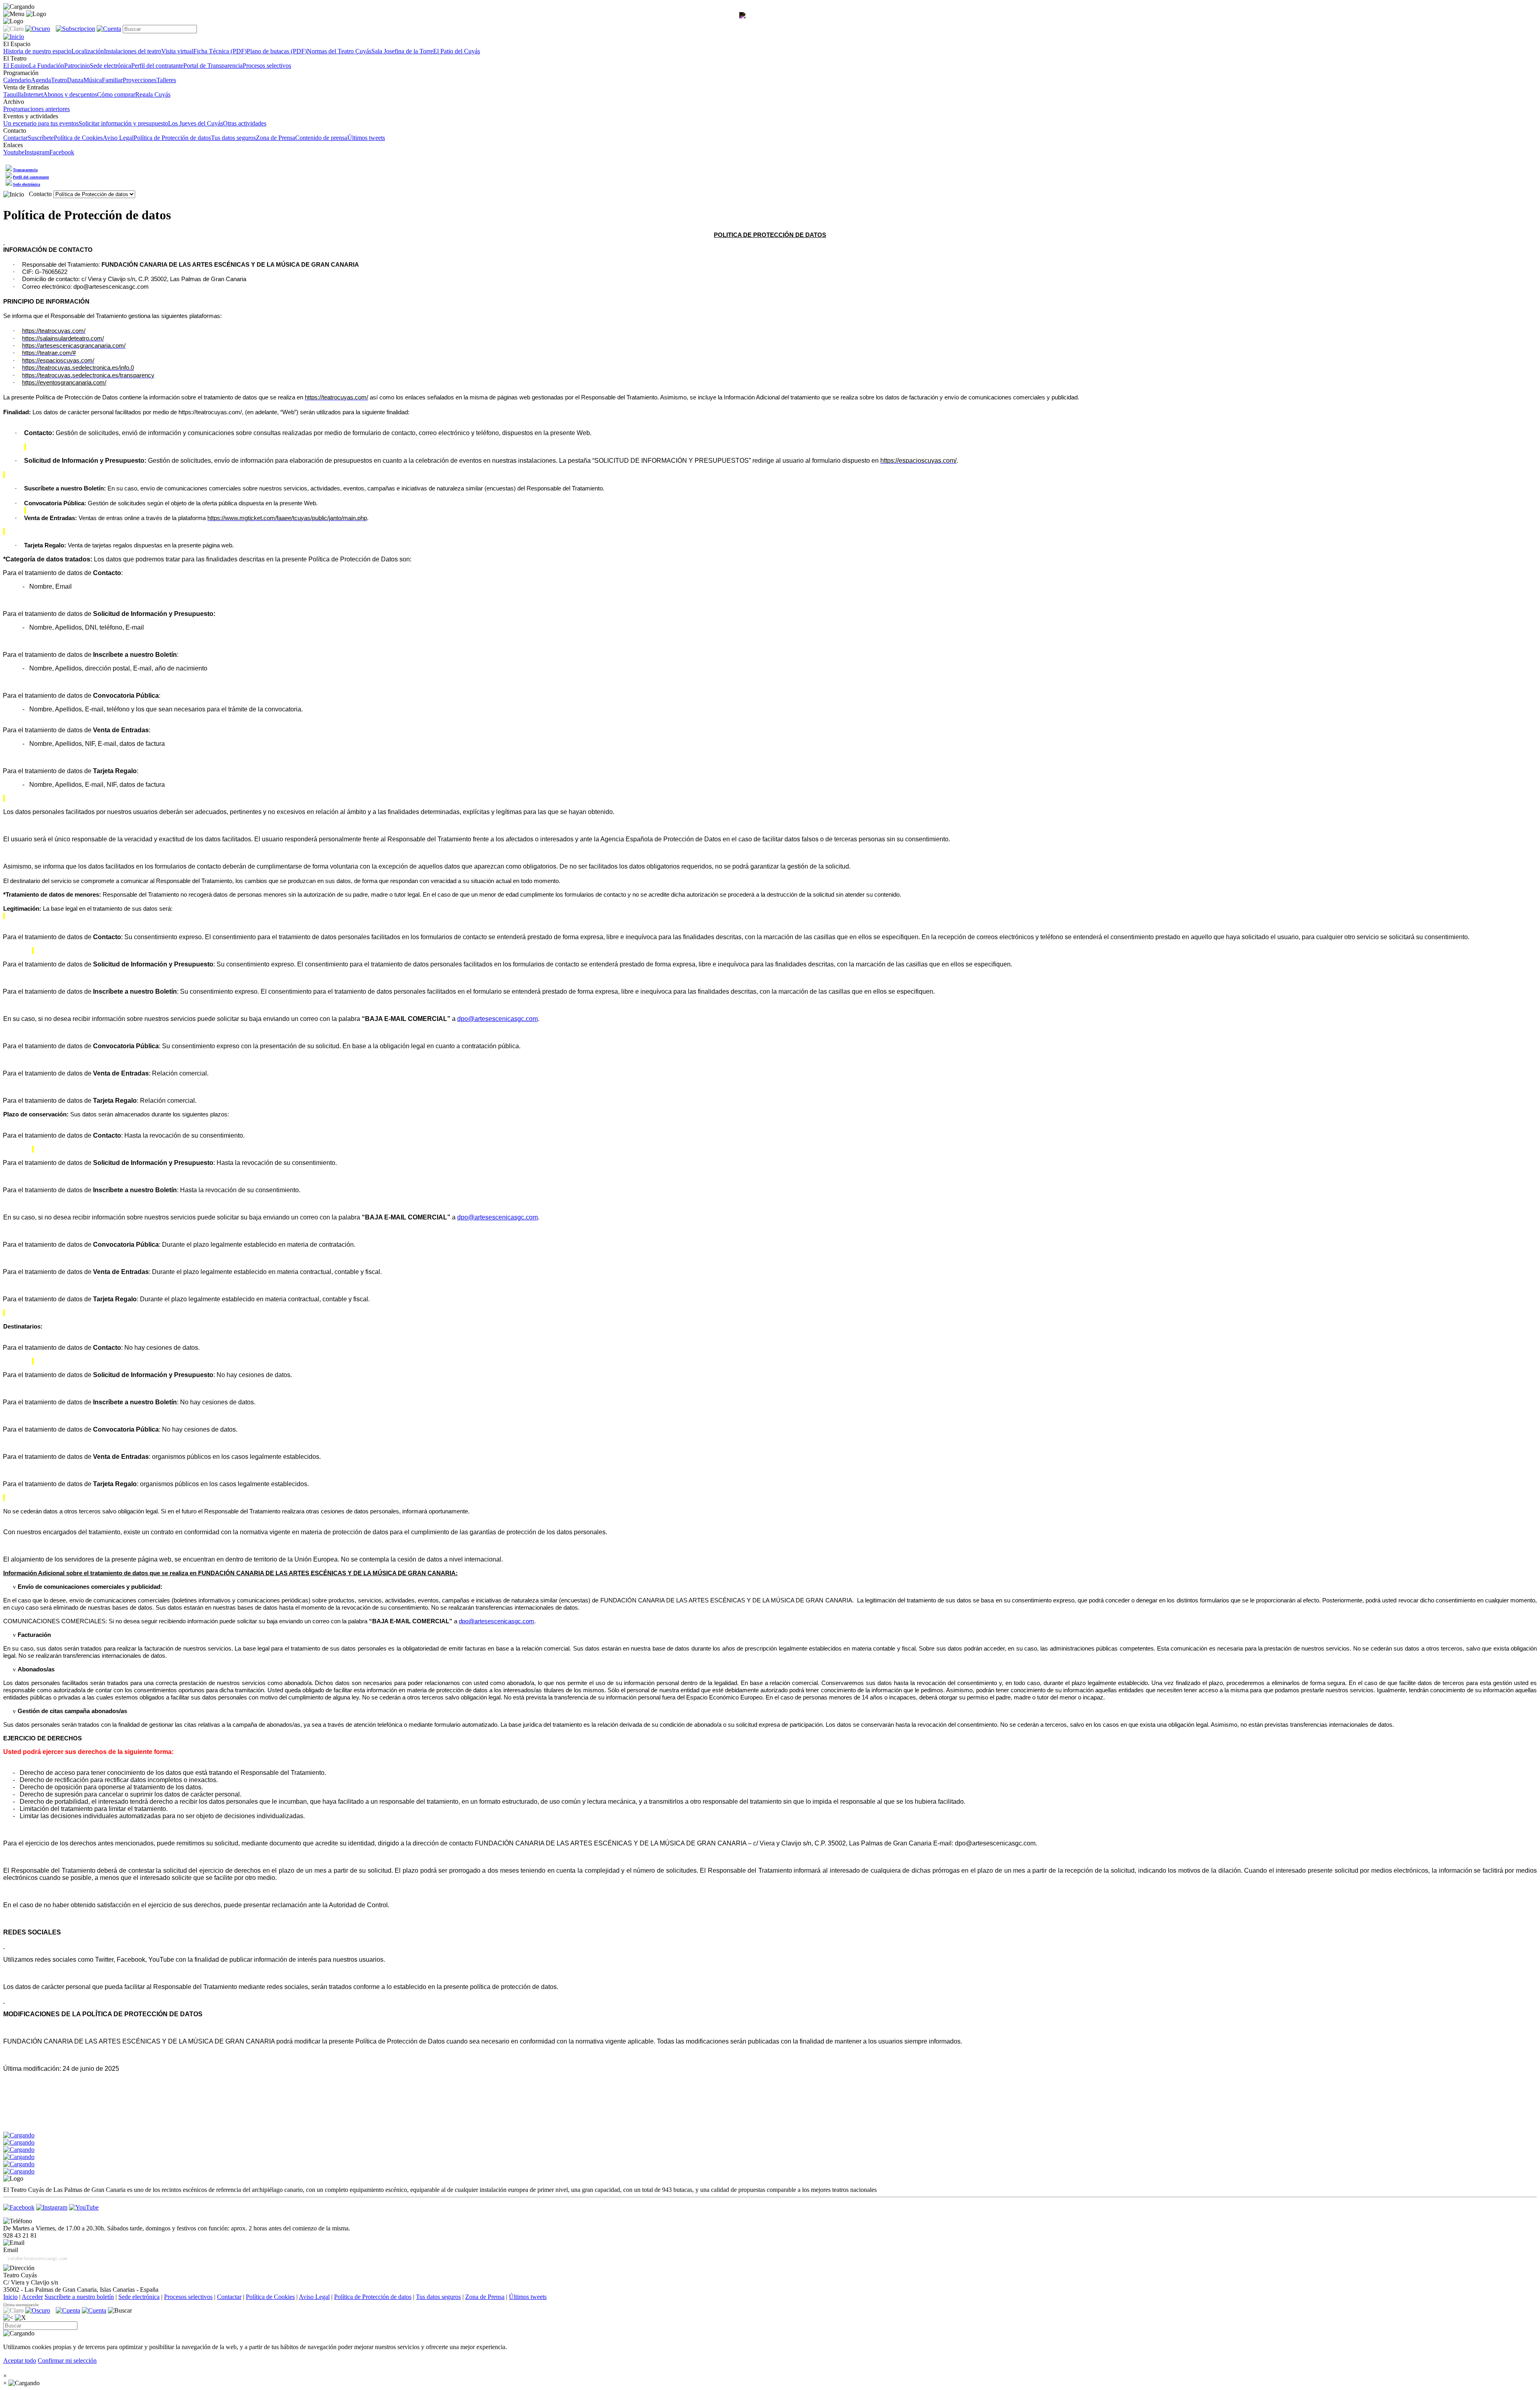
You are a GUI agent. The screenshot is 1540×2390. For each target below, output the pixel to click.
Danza (75, 80)
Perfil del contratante (157, 66)
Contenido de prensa (321, 138)
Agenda (41, 80)
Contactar (15, 138)
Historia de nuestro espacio (37, 51)
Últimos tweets (366, 138)
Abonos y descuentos (70, 94)
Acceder (32, 2297)
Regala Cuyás (153, 94)
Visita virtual (177, 51)
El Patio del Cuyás (457, 51)
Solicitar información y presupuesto (123, 123)
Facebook (62, 152)
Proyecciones (140, 80)
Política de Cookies (78, 138)
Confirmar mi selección (67, 2361)
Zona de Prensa (276, 138)
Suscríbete (41, 138)
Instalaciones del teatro (133, 51)
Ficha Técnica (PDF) (220, 51)
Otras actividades (245, 123)
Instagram (37, 152)
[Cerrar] (20, 2318)
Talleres (166, 80)
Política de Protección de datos (172, 138)
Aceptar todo (20, 2361)
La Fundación (47, 66)
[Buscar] (120, 2311)
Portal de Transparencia (213, 66)
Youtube (14, 152)
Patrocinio (77, 66)
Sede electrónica (110, 66)
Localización (88, 51)
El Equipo (16, 66)
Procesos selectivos (267, 66)
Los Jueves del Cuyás (196, 123)
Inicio (10, 2297)
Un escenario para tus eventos (41, 123)
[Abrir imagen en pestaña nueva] (744, 22)
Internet (33, 94)
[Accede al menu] (14, 14)
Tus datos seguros (233, 138)
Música (93, 80)
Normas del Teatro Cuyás (339, 51)
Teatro (59, 80)
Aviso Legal (118, 138)
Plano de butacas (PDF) (277, 51)
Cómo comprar (116, 94)
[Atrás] (8, 2318)
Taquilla (13, 94)
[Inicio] (14, 194)
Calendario (17, 80)
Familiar (112, 80)
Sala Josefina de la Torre (402, 51)
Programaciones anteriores (36, 109)
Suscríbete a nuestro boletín (79, 2297)
